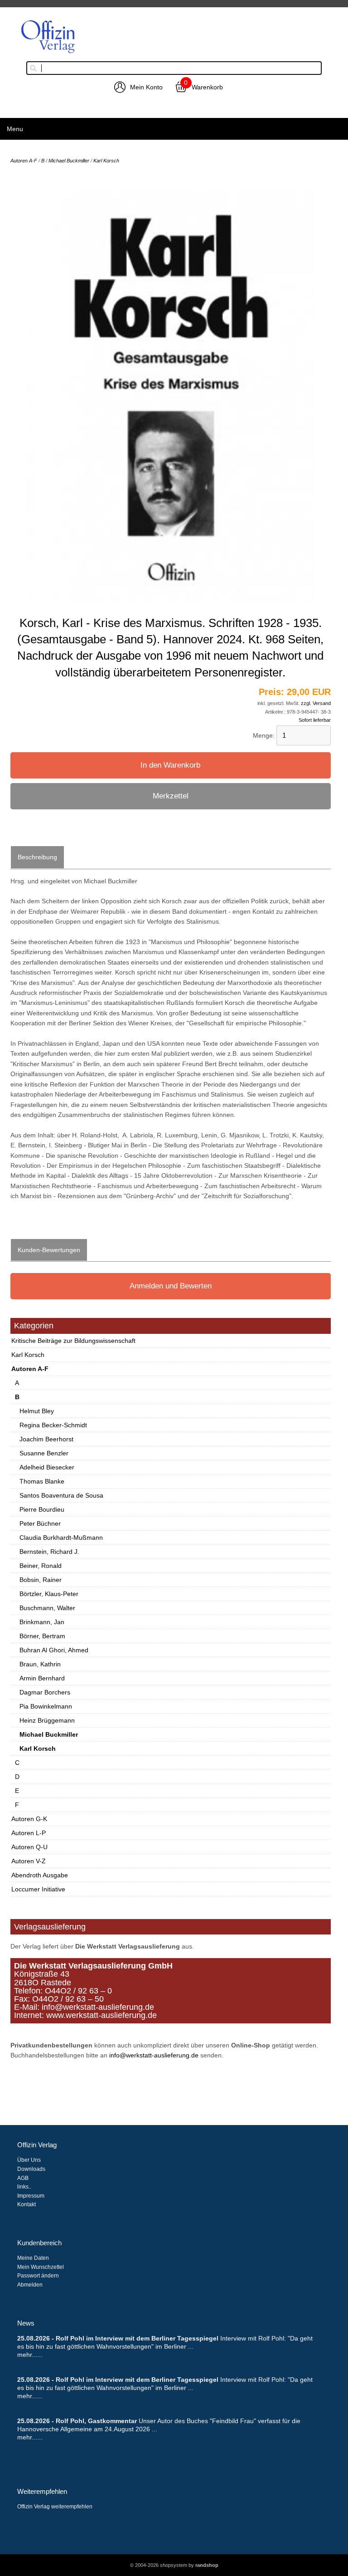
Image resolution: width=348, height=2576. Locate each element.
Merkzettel (171, 796)
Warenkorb (207, 87)
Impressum (31, 2196)
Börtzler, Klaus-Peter (49, 1594)
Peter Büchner (40, 1523)
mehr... (27, 2355)
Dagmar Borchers (45, 1692)
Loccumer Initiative (38, 1889)
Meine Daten (33, 2258)
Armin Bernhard (42, 1678)
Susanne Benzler (44, 1453)
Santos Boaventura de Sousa (61, 1495)
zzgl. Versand (316, 703)
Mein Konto (146, 87)
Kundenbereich (39, 2243)
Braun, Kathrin (40, 1664)
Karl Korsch (28, 1355)
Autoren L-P (29, 1833)
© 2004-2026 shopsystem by (174, 2565)
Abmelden (30, 2285)
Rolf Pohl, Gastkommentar (97, 2421)
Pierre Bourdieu (42, 1509)
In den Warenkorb (170, 765)
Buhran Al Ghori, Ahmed (54, 1650)
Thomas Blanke (42, 1481)
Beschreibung (37, 857)
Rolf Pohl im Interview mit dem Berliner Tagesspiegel (137, 2338)
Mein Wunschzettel (41, 2267)
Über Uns (29, 2160)
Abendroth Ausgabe (40, 1875)
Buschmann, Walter (47, 1608)
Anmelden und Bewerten (171, 1286)
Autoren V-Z (29, 1861)
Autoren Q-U (29, 1847)
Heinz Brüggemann (47, 1720)
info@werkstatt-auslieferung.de (154, 2055)
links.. (24, 2187)
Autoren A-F (30, 1369)
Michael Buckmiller (49, 1734)
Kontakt (27, 2204)
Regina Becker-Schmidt (53, 1425)
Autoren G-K (29, 1819)
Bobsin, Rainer (41, 1580)
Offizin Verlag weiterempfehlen (55, 2507)
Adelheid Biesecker (47, 1467)
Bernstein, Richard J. (49, 1552)
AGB (23, 2178)
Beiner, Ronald (41, 1566)
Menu (15, 129)
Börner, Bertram (42, 1636)
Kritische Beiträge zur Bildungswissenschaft (73, 1341)
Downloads (31, 2169)
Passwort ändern (38, 2276)
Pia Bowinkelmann (46, 1706)
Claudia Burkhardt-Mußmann (61, 1538)
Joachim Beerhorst (46, 1439)
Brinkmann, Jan (42, 1622)
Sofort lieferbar (315, 720)
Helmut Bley (37, 1411)
